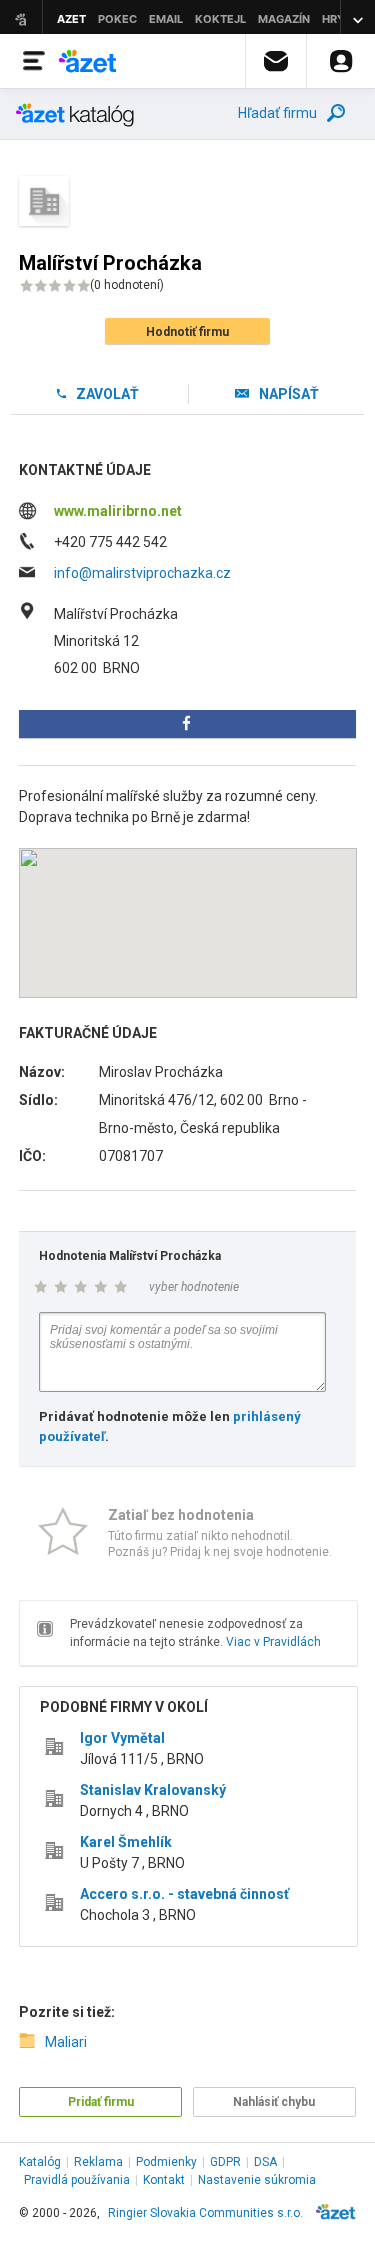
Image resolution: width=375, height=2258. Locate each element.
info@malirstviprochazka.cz (142, 573)
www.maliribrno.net (118, 511)
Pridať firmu (101, 2102)
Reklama (98, 2162)
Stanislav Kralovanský (153, 1790)
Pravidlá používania (77, 2180)
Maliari (66, 2042)
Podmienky (166, 2162)
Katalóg (40, 2162)
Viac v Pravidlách (273, 1642)
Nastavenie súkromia (257, 2180)
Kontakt (164, 2180)
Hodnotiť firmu (187, 332)
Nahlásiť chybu (274, 2102)
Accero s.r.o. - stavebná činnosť (184, 1894)
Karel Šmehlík (126, 1842)
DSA (265, 2162)
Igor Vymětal (122, 1738)
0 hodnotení (127, 285)
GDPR (225, 2162)
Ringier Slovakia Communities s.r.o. (205, 2213)
